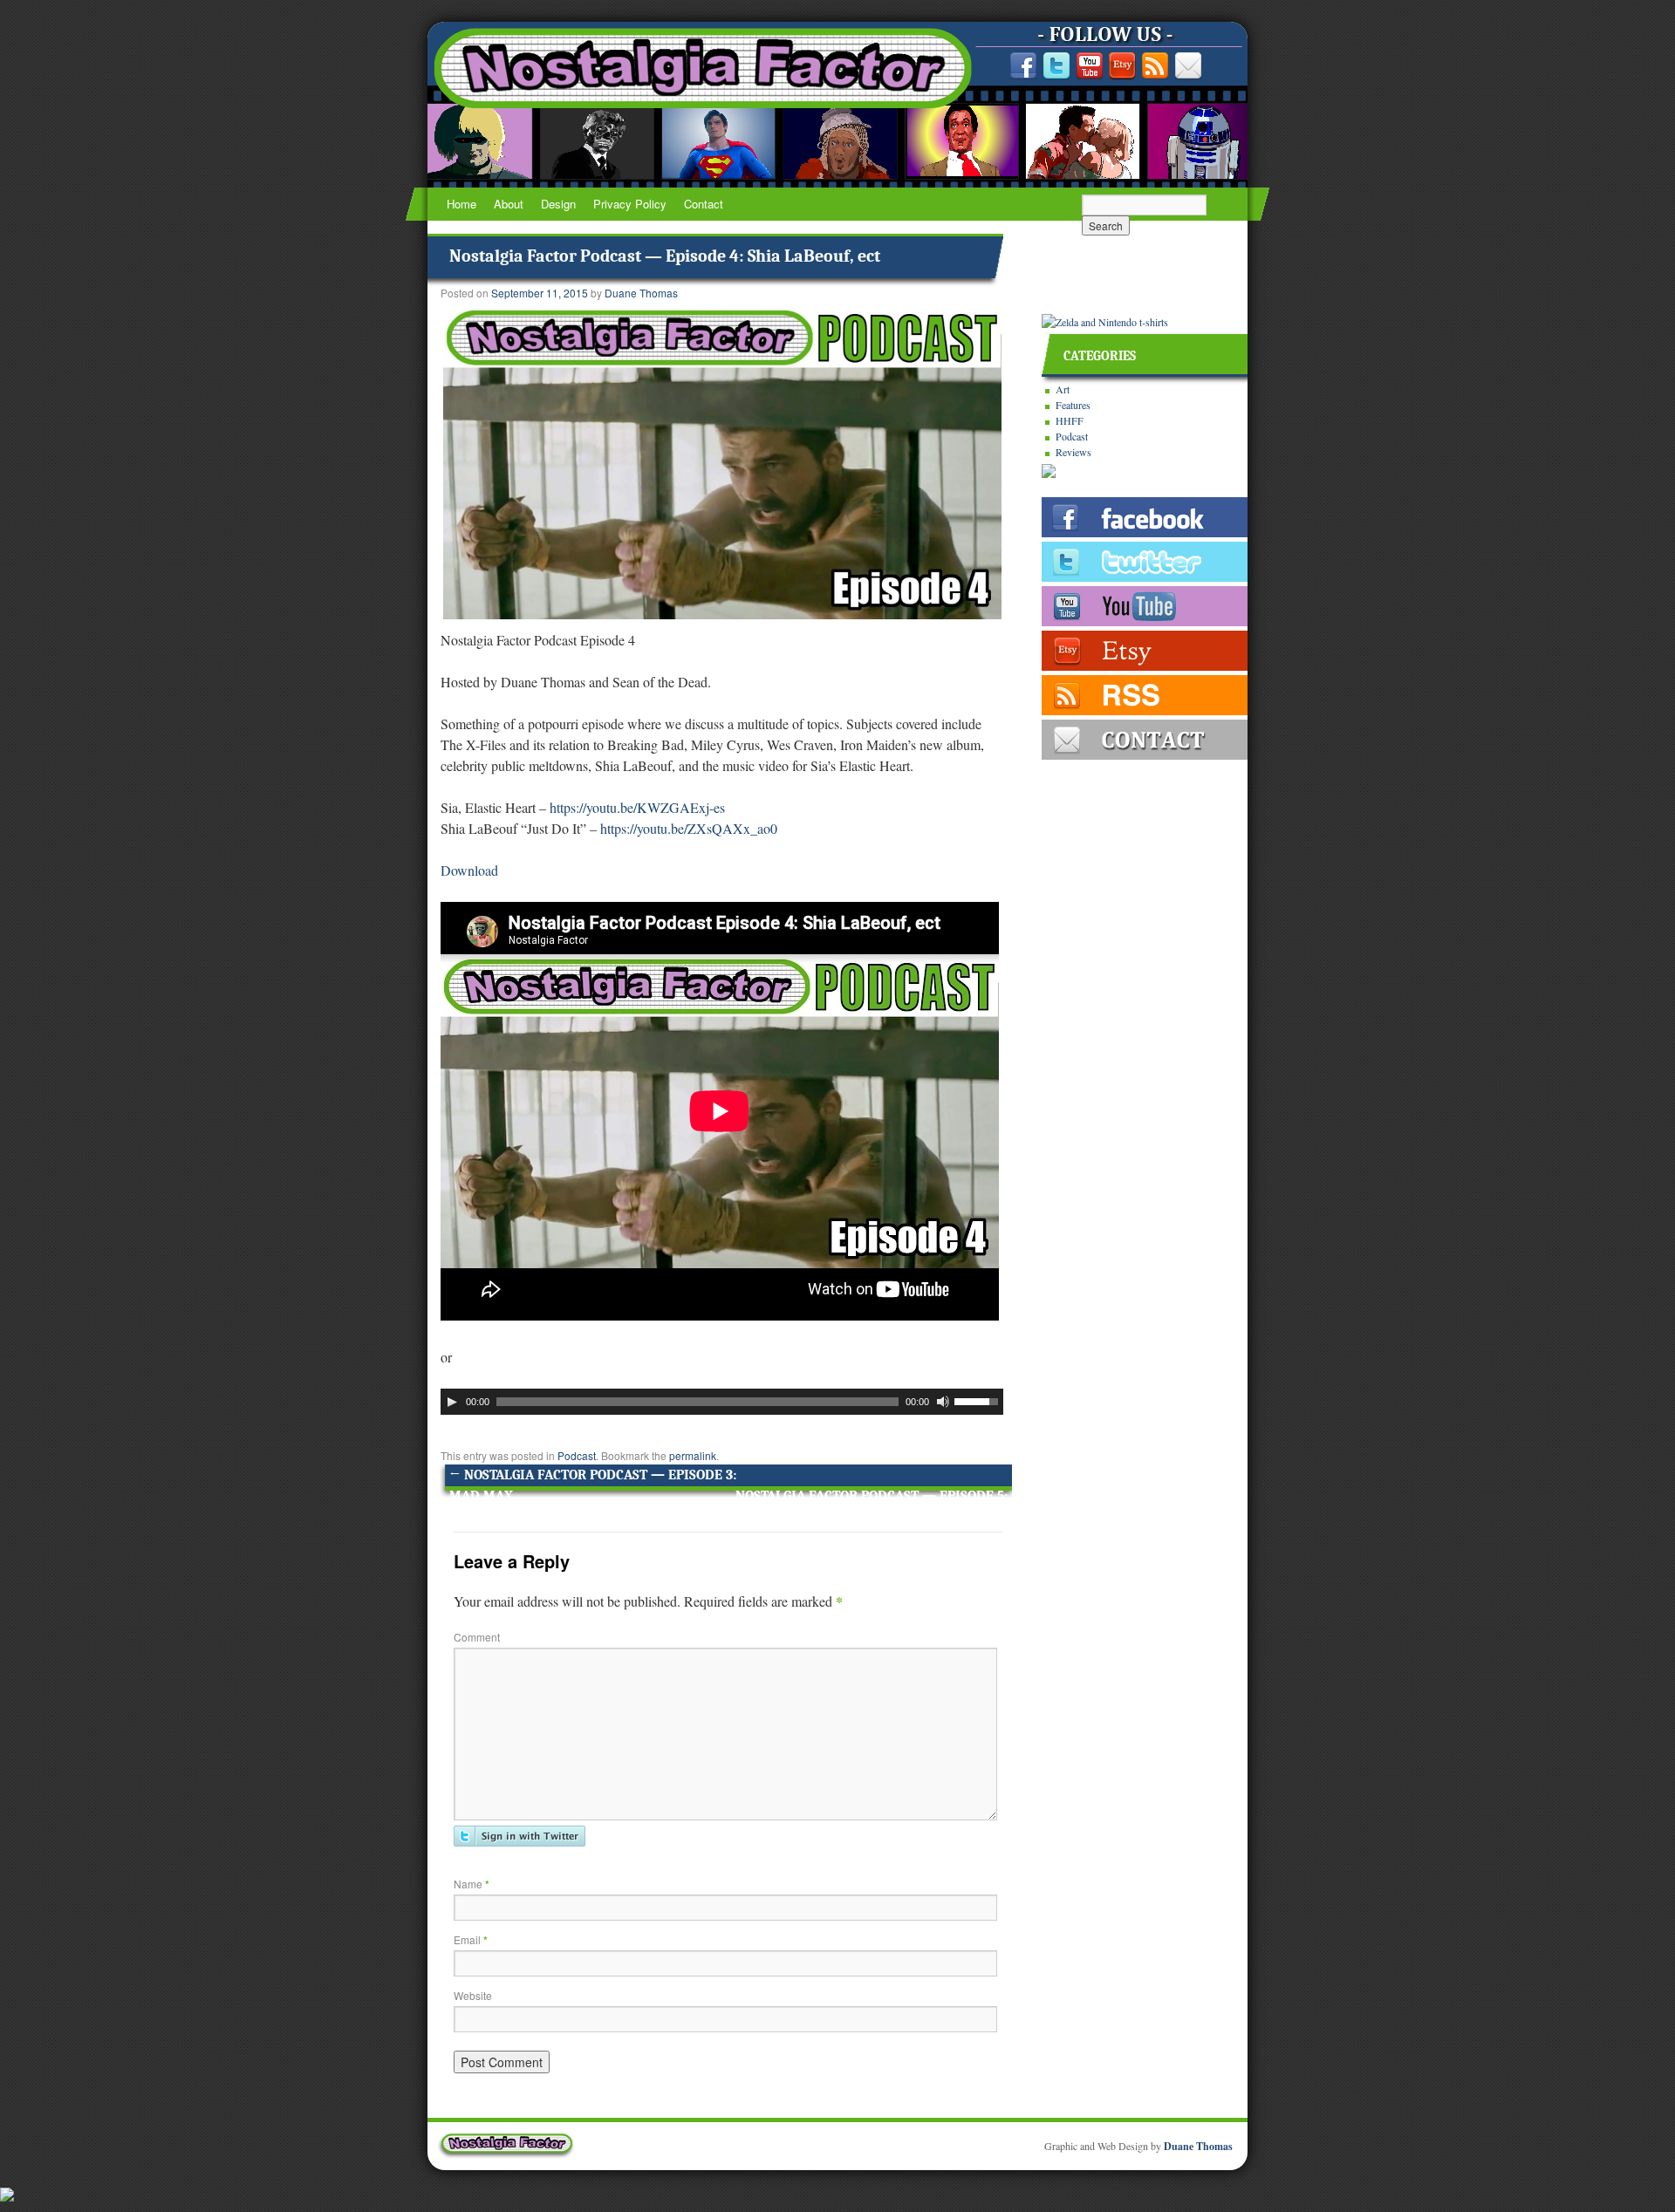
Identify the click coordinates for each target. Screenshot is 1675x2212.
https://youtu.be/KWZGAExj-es (637, 807)
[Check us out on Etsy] (1122, 66)
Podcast (577, 1455)
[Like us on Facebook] (1023, 66)
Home (461, 204)
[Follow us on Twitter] (1056, 66)
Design (558, 204)
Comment (477, 1637)
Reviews (1073, 452)
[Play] (452, 1402)
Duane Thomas (641, 293)
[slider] (979, 1400)
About (509, 204)
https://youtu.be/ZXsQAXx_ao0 (689, 828)
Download (469, 870)
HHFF (1070, 420)
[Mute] (943, 1402)
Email (471, 1939)
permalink (693, 1455)
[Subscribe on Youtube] (1090, 66)
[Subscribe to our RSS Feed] (1155, 66)
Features (1073, 405)
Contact (704, 204)
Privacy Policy (630, 204)
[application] (722, 1402)
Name (472, 1884)
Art (1063, 389)
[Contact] (1188, 66)
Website (473, 1995)
